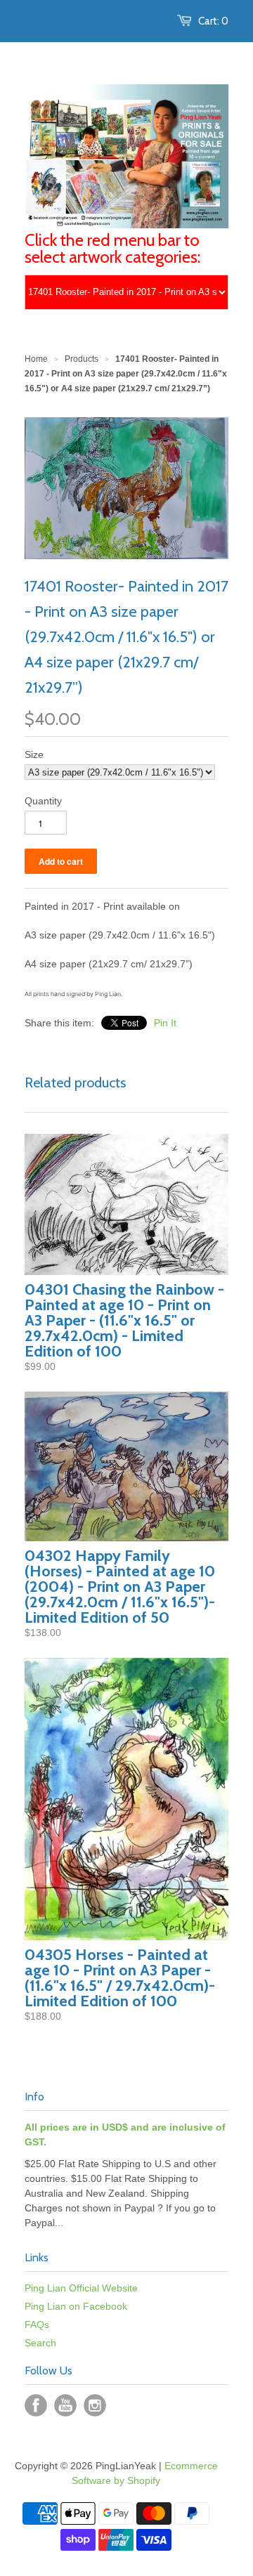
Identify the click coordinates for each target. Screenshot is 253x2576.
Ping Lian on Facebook (76, 2306)
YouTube (65, 2405)
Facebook (36, 2405)
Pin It (165, 1023)
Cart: (213, 21)
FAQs (37, 2325)
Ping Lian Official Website (81, 2288)
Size (34, 754)
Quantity (43, 801)
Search (40, 2343)
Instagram (95, 2405)
